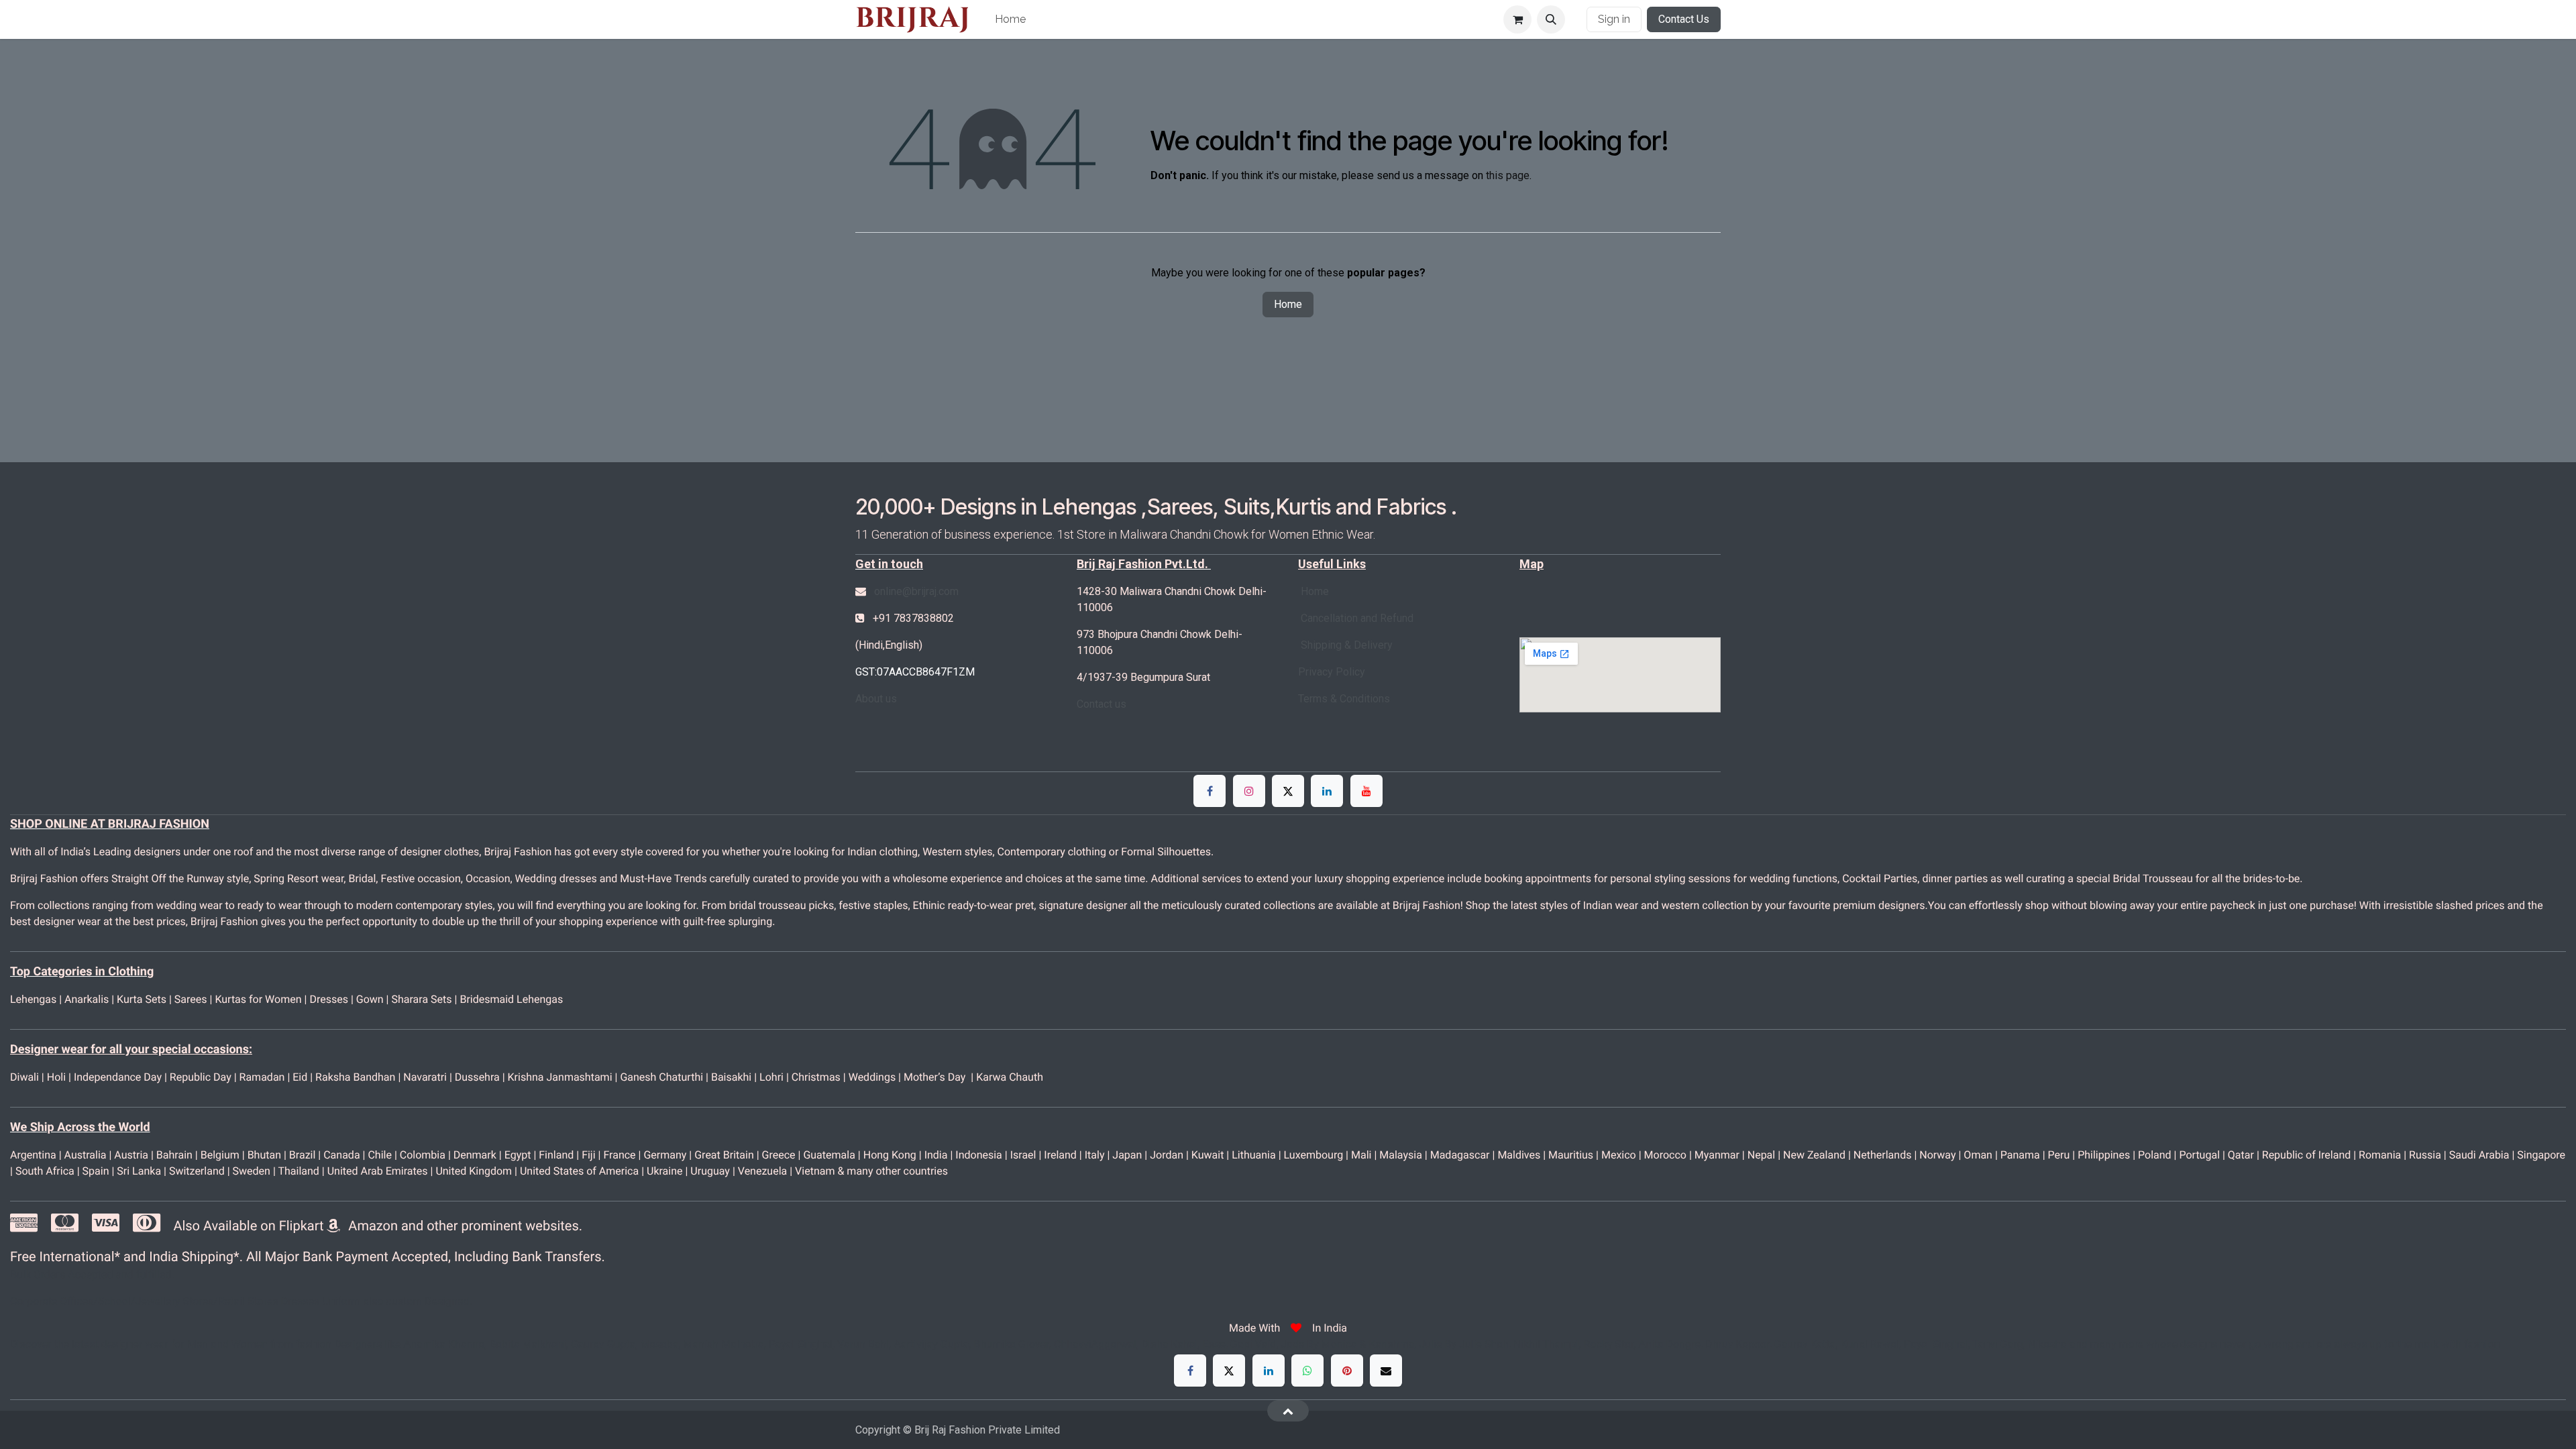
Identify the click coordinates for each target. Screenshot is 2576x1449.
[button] (1551, 19)
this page (1508, 175)
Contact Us (1684, 19)
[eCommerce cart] (1517, 19)
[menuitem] (1010, 19)
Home (1288, 304)
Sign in (1614, 19)
